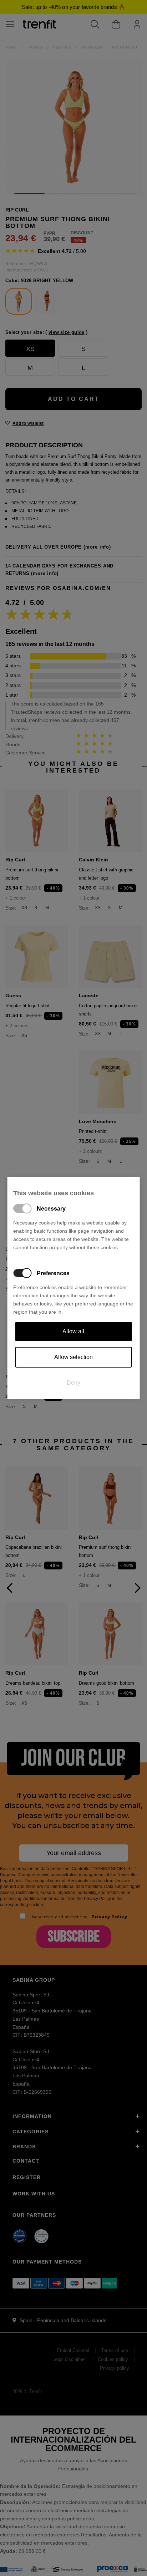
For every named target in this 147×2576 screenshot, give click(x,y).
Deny (73, 1383)
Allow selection (73, 1357)
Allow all (73, 1331)
